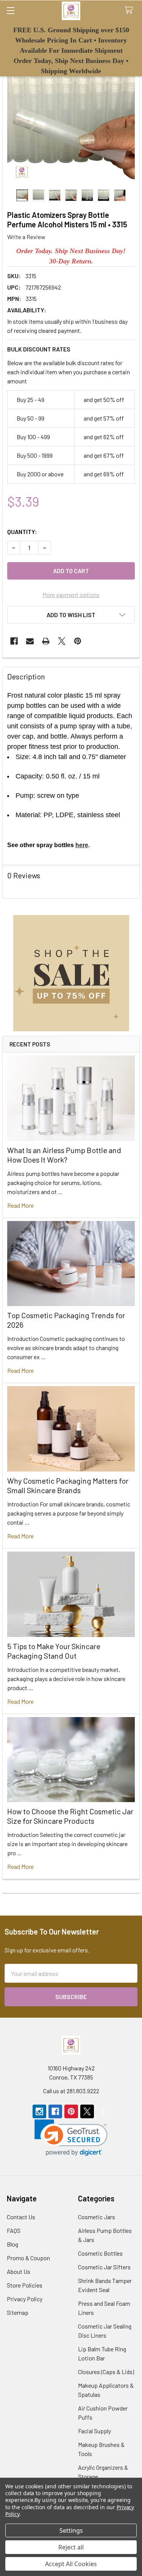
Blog (12, 2244)
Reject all (71, 2547)
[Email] (30, 641)
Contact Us (21, 2217)
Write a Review (26, 237)
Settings (71, 2530)
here (82, 845)
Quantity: (22, 532)
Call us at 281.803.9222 (71, 2091)
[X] (62, 641)
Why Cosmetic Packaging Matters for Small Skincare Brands (68, 1485)
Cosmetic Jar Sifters (104, 2267)
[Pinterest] (78, 641)
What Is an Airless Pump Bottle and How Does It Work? (64, 1155)
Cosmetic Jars (97, 2217)
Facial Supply (94, 2431)
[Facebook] (14, 641)
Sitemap (18, 2312)
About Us (19, 2271)
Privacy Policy (25, 2299)
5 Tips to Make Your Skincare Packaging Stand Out (54, 1651)
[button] (71, 973)
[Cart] (130, 10)
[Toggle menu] (10, 10)
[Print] (46, 641)
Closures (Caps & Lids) (106, 2372)
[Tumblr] (103, 2111)
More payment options (71, 595)
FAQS (14, 2230)
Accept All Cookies (71, 2564)
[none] (71, 121)
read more (20, 1205)
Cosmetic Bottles (100, 2253)
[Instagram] (39, 2111)
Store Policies (25, 2285)
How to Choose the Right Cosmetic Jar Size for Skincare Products (70, 1816)
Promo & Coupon (28, 2258)
